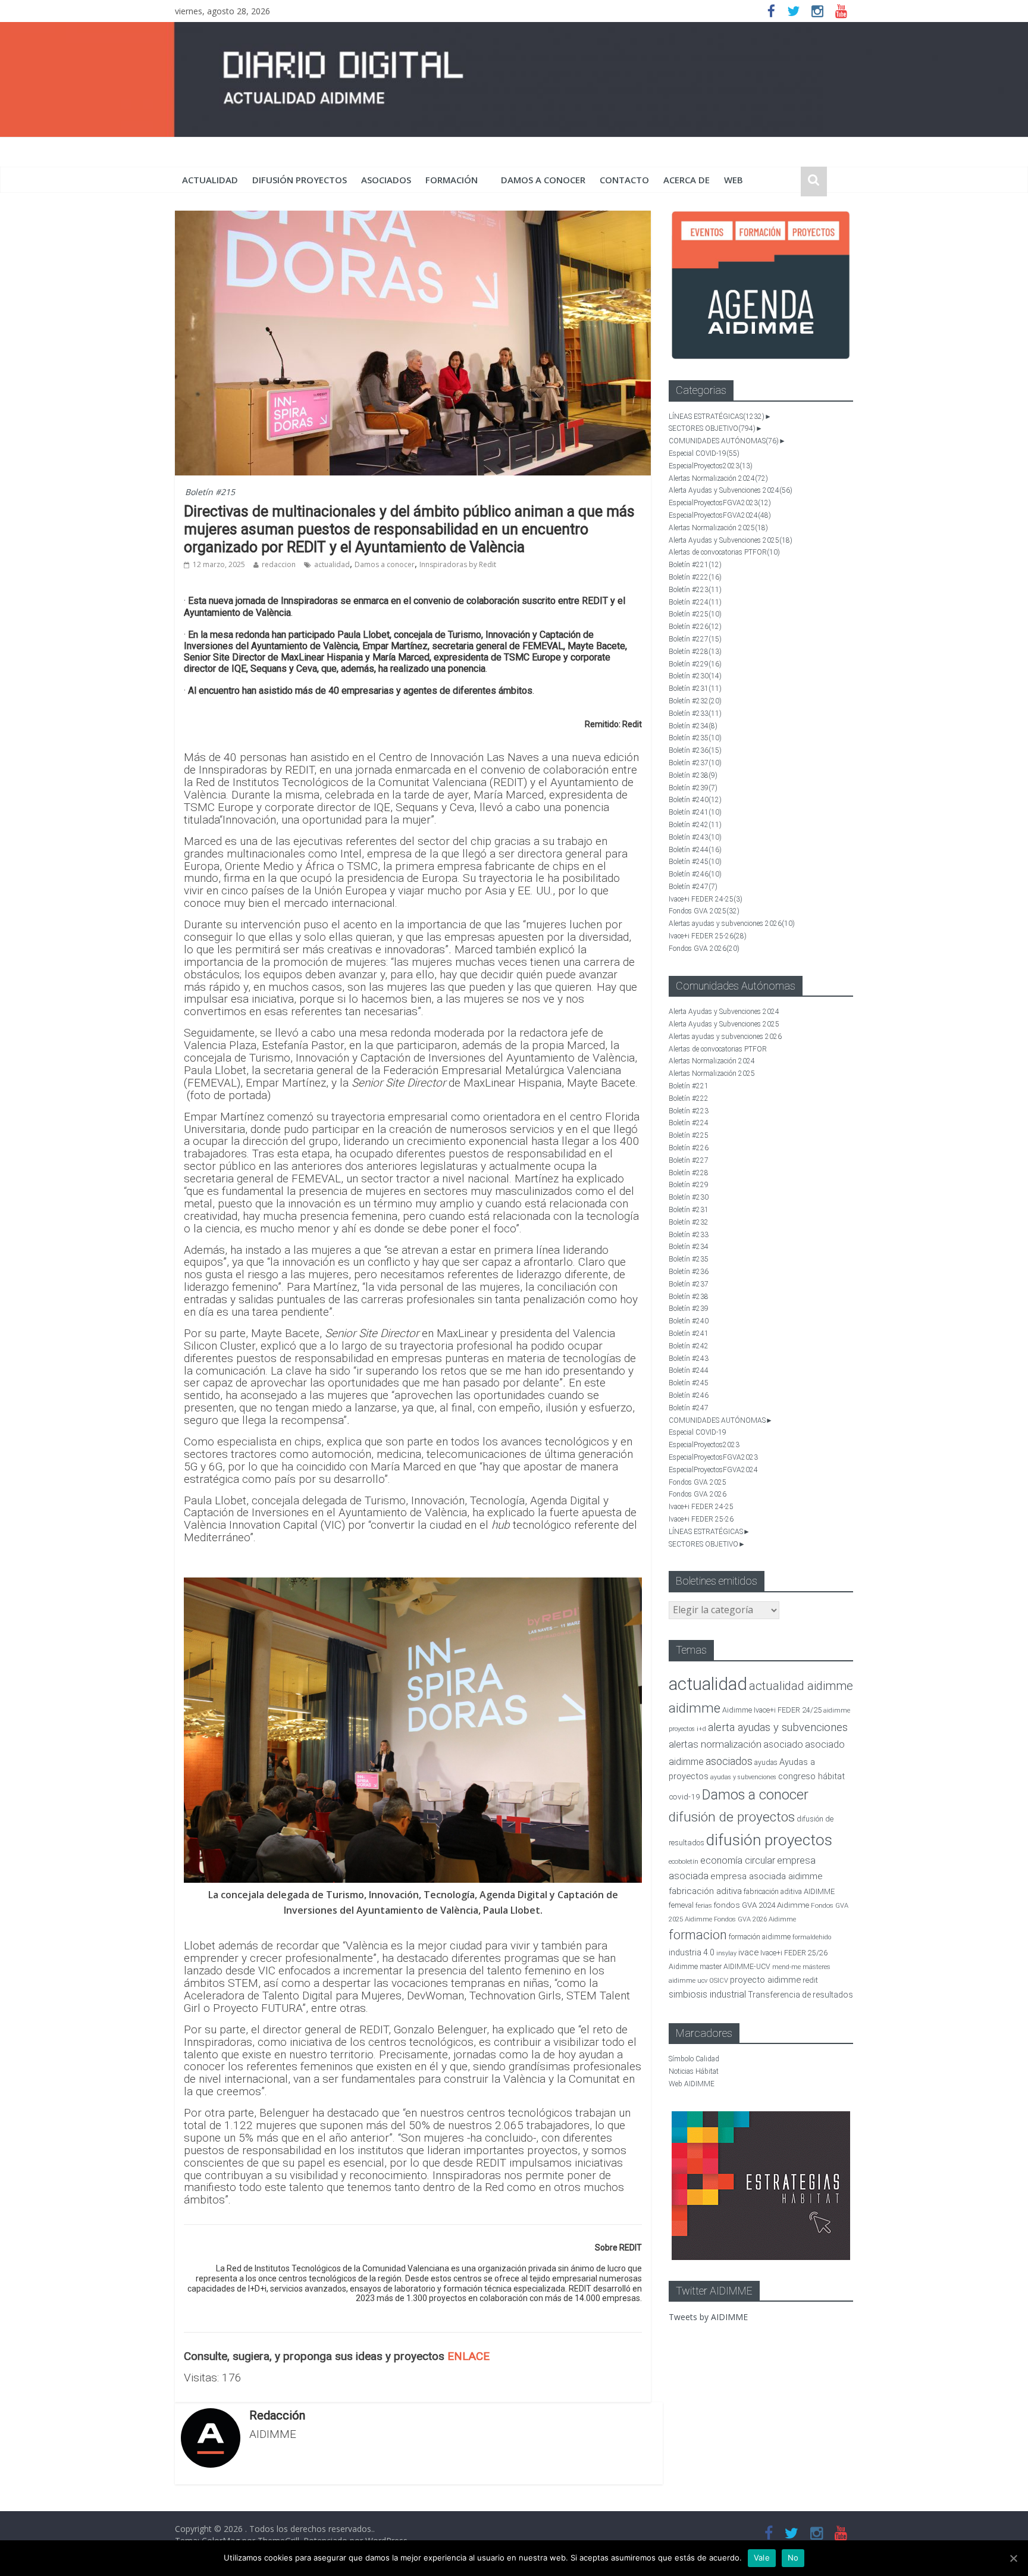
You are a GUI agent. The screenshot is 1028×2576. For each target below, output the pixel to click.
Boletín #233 (695, 713)
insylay (726, 1953)
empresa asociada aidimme (767, 1876)
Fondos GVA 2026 (704, 949)
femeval (681, 1905)
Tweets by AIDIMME (708, 2317)
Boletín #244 (695, 850)
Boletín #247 (693, 887)
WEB (734, 180)
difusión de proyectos (732, 1817)
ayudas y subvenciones (743, 1777)
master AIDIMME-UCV (735, 1966)
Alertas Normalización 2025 (718, 528)
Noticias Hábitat (694, 2071)
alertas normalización (715, 1744)
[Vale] (1013, 2558)
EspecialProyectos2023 (711, 466)
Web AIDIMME (692, 2084)
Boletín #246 (695, 874)
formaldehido (812, 1937)
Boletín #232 (695, 701)
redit (810, 1980)
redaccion (279, 564)
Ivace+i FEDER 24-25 (706, 899)
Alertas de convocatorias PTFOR (724, 552)
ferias (704, 1906)
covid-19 (684, 1796)
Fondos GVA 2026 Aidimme (755, 1919)
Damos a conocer (543, 180)
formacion (698, 1935)
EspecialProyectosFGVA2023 (720, 503)
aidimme (695, 1708)
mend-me (786, 1967)
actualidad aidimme (801, 1686)
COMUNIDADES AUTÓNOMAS (724, 441)
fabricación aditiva (705, 1891)
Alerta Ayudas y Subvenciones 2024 (731, 490)
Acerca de (687, 180)
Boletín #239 (693, 788)
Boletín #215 (210, 492)
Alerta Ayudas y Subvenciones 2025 (731, 540)
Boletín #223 (695, 590)
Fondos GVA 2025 (704, 911)
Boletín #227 (695, 639)
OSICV (719, 1981)
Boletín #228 (695, 652)
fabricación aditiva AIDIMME (789, 1891)
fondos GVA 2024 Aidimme (761, 1905)
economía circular (738, 1860)
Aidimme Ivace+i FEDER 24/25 (772, 1710)
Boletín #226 (695, 627)
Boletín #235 (695, 738)
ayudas (766, 1762)
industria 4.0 (692, 1952)
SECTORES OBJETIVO (712, 428)
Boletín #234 (693, 726)
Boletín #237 (695, 763)
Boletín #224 (695, 602)
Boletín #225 (695, 614)
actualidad (210, 180)
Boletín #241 (695, 812)
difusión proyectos (300, 180)
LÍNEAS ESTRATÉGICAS (717, 417)
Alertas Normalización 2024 (718, 478)
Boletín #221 (695, 565)
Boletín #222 (695, 577)
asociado (783, 1744)
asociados (386, 180)
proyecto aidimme (765, 1980)
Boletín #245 (695, 862)
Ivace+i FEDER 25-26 (708, 936)
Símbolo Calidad (694, 2059)
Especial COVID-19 (704, 453)
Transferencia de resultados (800, 1995)
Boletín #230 (695, 676)
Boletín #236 (695, 750)
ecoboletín (684, 1862)
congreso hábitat (811, 1776)
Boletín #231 (695, 688)
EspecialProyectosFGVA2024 (720, 515)
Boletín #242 (695, 825)
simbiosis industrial (707, 1994)
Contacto (624, 180)
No (793, 2558)
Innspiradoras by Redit (458, 564)
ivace (748, 1952)
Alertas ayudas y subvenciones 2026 (732, 924)
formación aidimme (760, 1937)
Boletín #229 (695, 664)
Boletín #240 (695, 800)
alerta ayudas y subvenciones (778, 1727)
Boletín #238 (693, 775)
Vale (762, 2558)
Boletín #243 (695, 837)
